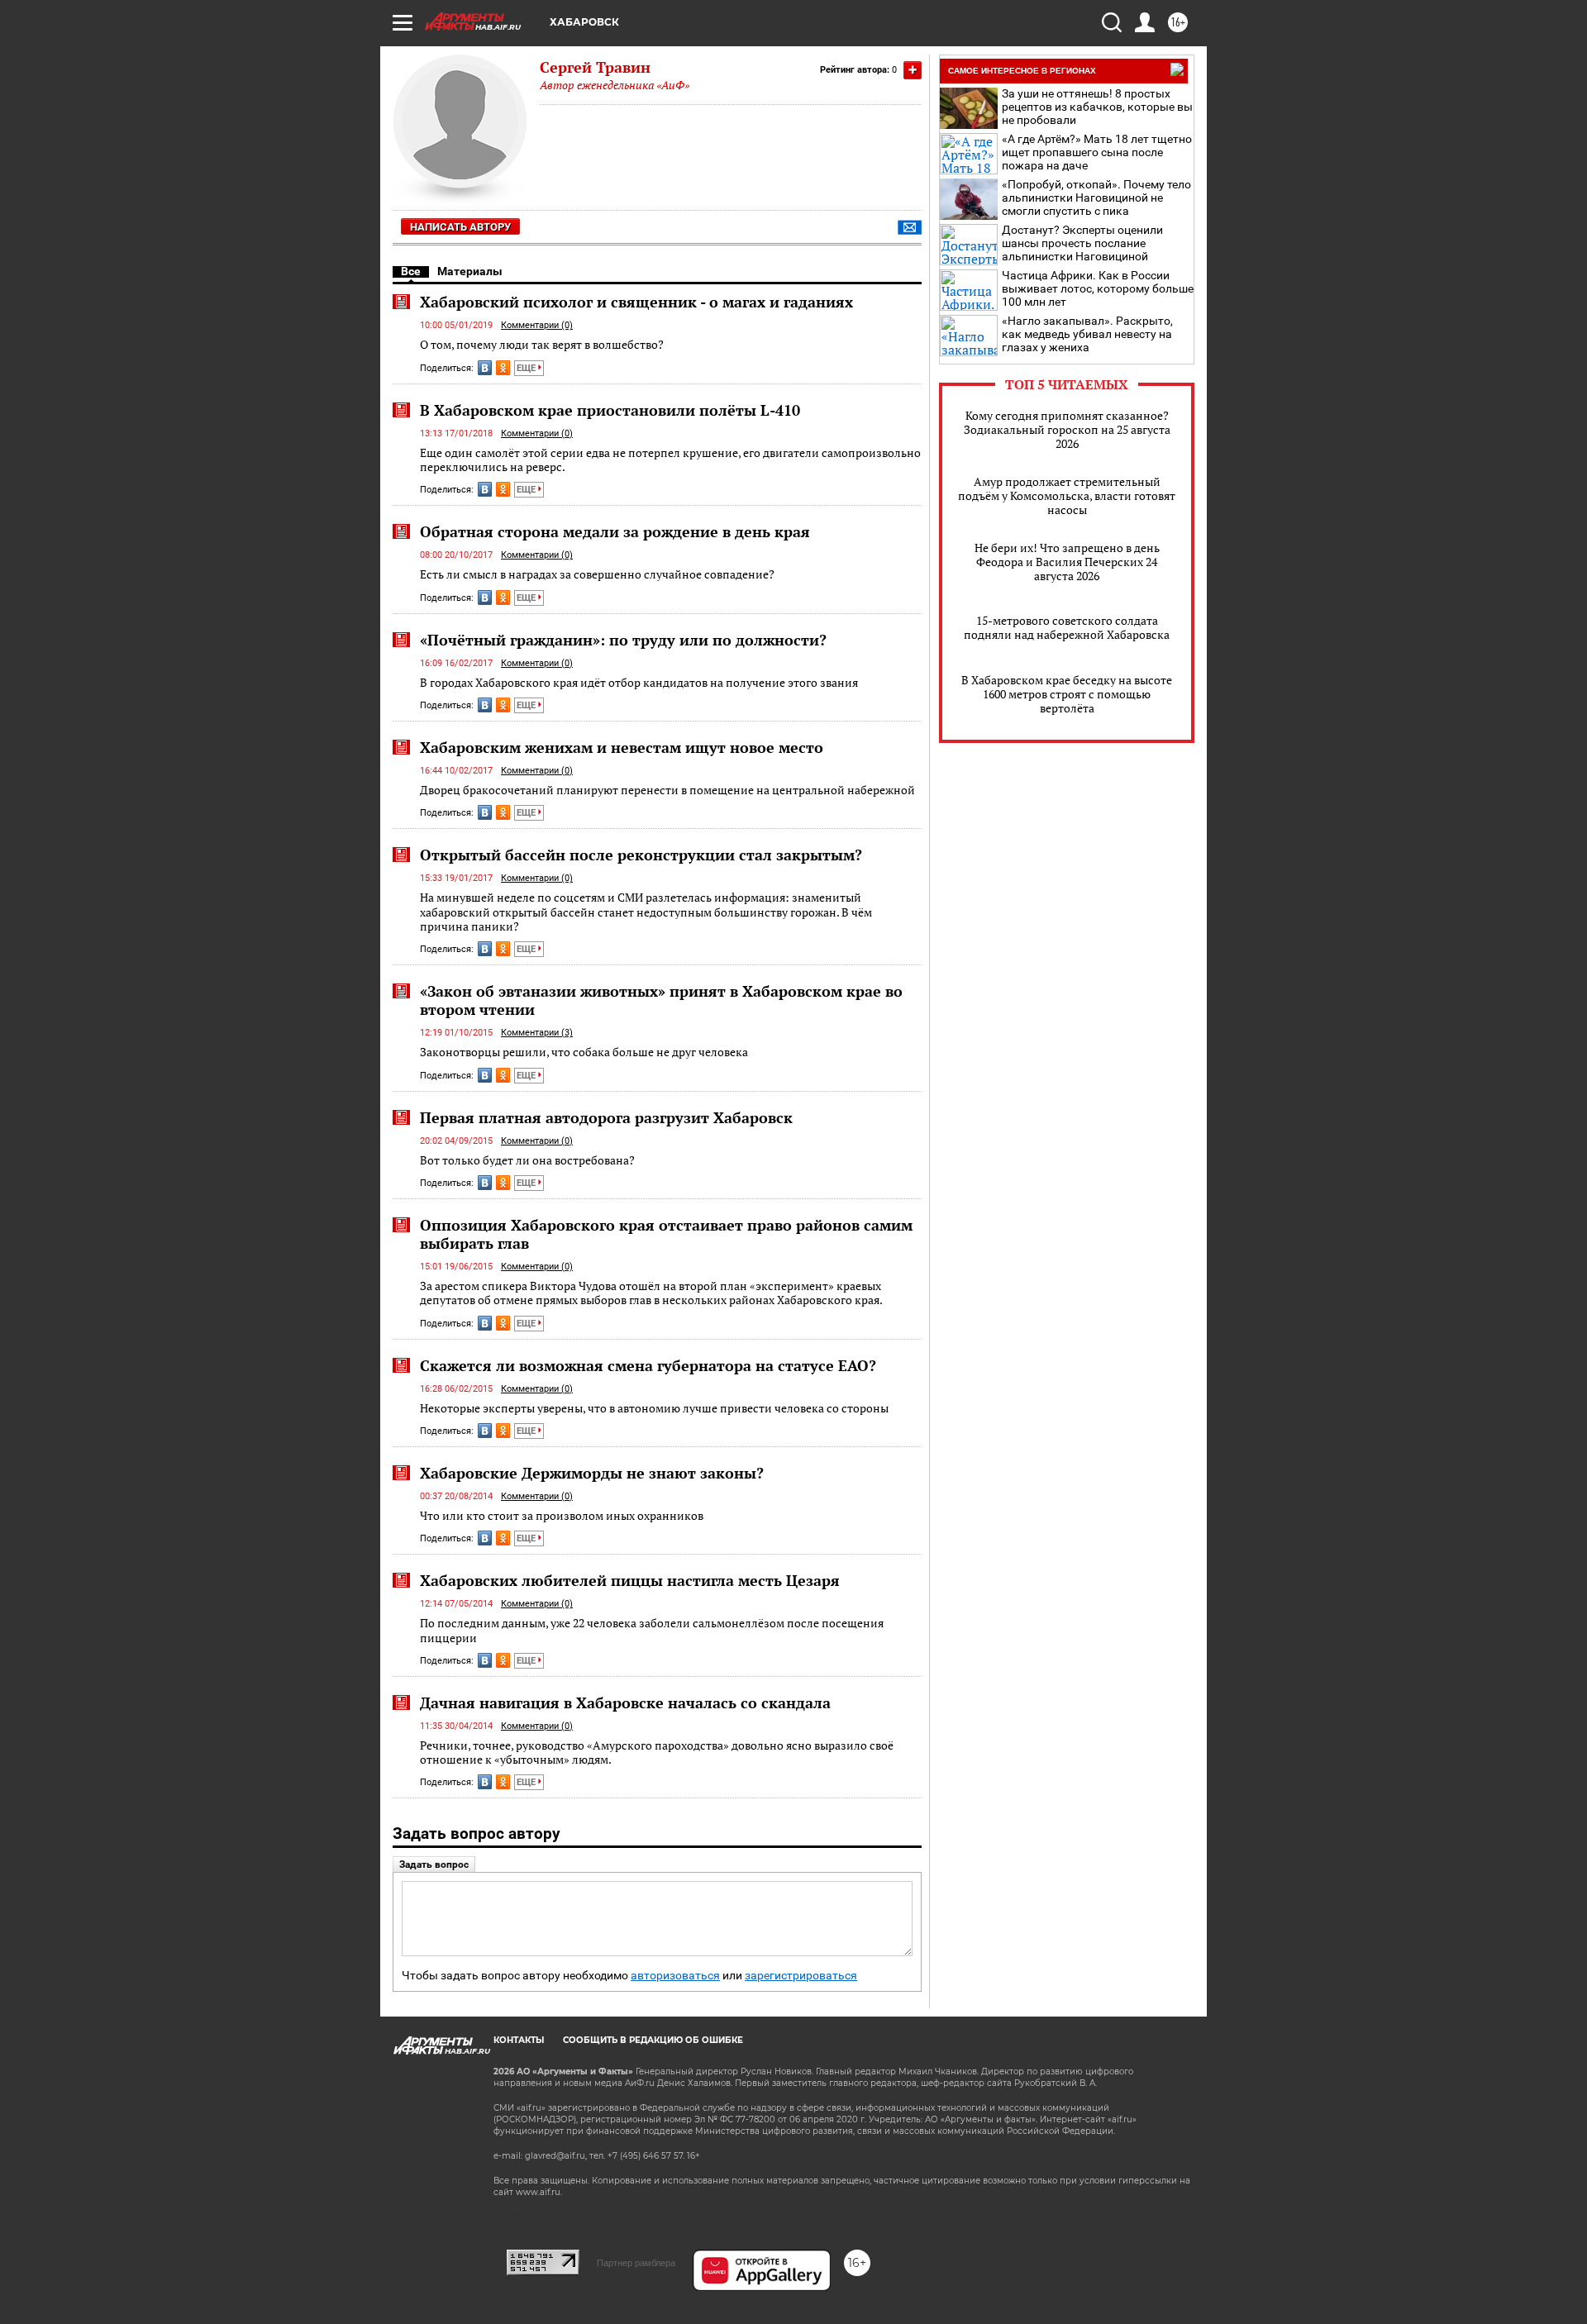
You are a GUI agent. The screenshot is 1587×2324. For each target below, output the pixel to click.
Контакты (519, 2040)
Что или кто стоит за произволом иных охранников (562, 1515)
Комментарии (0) (537, 325)
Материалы (470, 271)
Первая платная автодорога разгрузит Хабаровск (606, 1117)
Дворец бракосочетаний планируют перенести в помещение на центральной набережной (667, 790)
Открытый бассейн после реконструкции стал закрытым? (641, 855)
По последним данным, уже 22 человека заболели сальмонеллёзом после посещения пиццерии (652, 1630)
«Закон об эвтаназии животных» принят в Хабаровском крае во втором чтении (661, 1000)
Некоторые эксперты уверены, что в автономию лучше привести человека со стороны (654, 1408)
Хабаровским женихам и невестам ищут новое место (622, 747)
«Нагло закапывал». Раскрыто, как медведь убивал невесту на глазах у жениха (1087, 334)
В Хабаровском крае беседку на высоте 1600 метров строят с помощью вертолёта (1067, 694)
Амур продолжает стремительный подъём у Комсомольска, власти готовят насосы (1067, 495)
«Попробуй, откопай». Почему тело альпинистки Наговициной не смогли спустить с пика (1096, 198)
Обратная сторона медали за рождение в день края (615, 531)
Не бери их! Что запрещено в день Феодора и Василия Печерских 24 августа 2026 (1067, 562)
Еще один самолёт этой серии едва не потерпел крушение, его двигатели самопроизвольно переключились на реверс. (670, 460)
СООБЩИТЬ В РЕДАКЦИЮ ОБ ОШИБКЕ (653, 2040)
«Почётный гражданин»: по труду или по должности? (623, 640)
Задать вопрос (434, 1864)
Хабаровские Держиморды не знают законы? (592, 1473)
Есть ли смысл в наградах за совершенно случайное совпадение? (597, 574)
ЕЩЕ (527, 368)
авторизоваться (675, 1976)
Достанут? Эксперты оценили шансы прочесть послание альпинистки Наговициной (1082, 243)
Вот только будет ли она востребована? (527, 1160)
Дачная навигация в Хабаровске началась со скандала (625, 1703)
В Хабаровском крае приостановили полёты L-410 (610, 410)
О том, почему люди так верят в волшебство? (542, 344)
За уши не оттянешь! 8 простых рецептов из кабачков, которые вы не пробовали (1097, 107)
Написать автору (460, 227)
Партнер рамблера (636, 2263)
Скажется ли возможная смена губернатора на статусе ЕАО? (648, 1365)
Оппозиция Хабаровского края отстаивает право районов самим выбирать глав (666, 1234)
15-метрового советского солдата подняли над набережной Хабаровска (1067, 627)
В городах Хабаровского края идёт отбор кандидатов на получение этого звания (639, 682)
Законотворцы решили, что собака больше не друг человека (584, 1052)
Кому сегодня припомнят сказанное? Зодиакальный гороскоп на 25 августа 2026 (1067, 429)
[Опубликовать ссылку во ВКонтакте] (485, 368)
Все (411, 271)
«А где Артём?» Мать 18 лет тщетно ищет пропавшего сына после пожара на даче (1097, 152)
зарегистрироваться (801, 1976)
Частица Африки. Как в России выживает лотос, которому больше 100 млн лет (1098, 288)
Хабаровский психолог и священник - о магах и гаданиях (636, 302)
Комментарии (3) (537, 1033)
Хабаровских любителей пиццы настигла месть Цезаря (630, 1580)
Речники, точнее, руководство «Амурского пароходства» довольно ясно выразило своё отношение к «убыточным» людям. (657, 1753)
